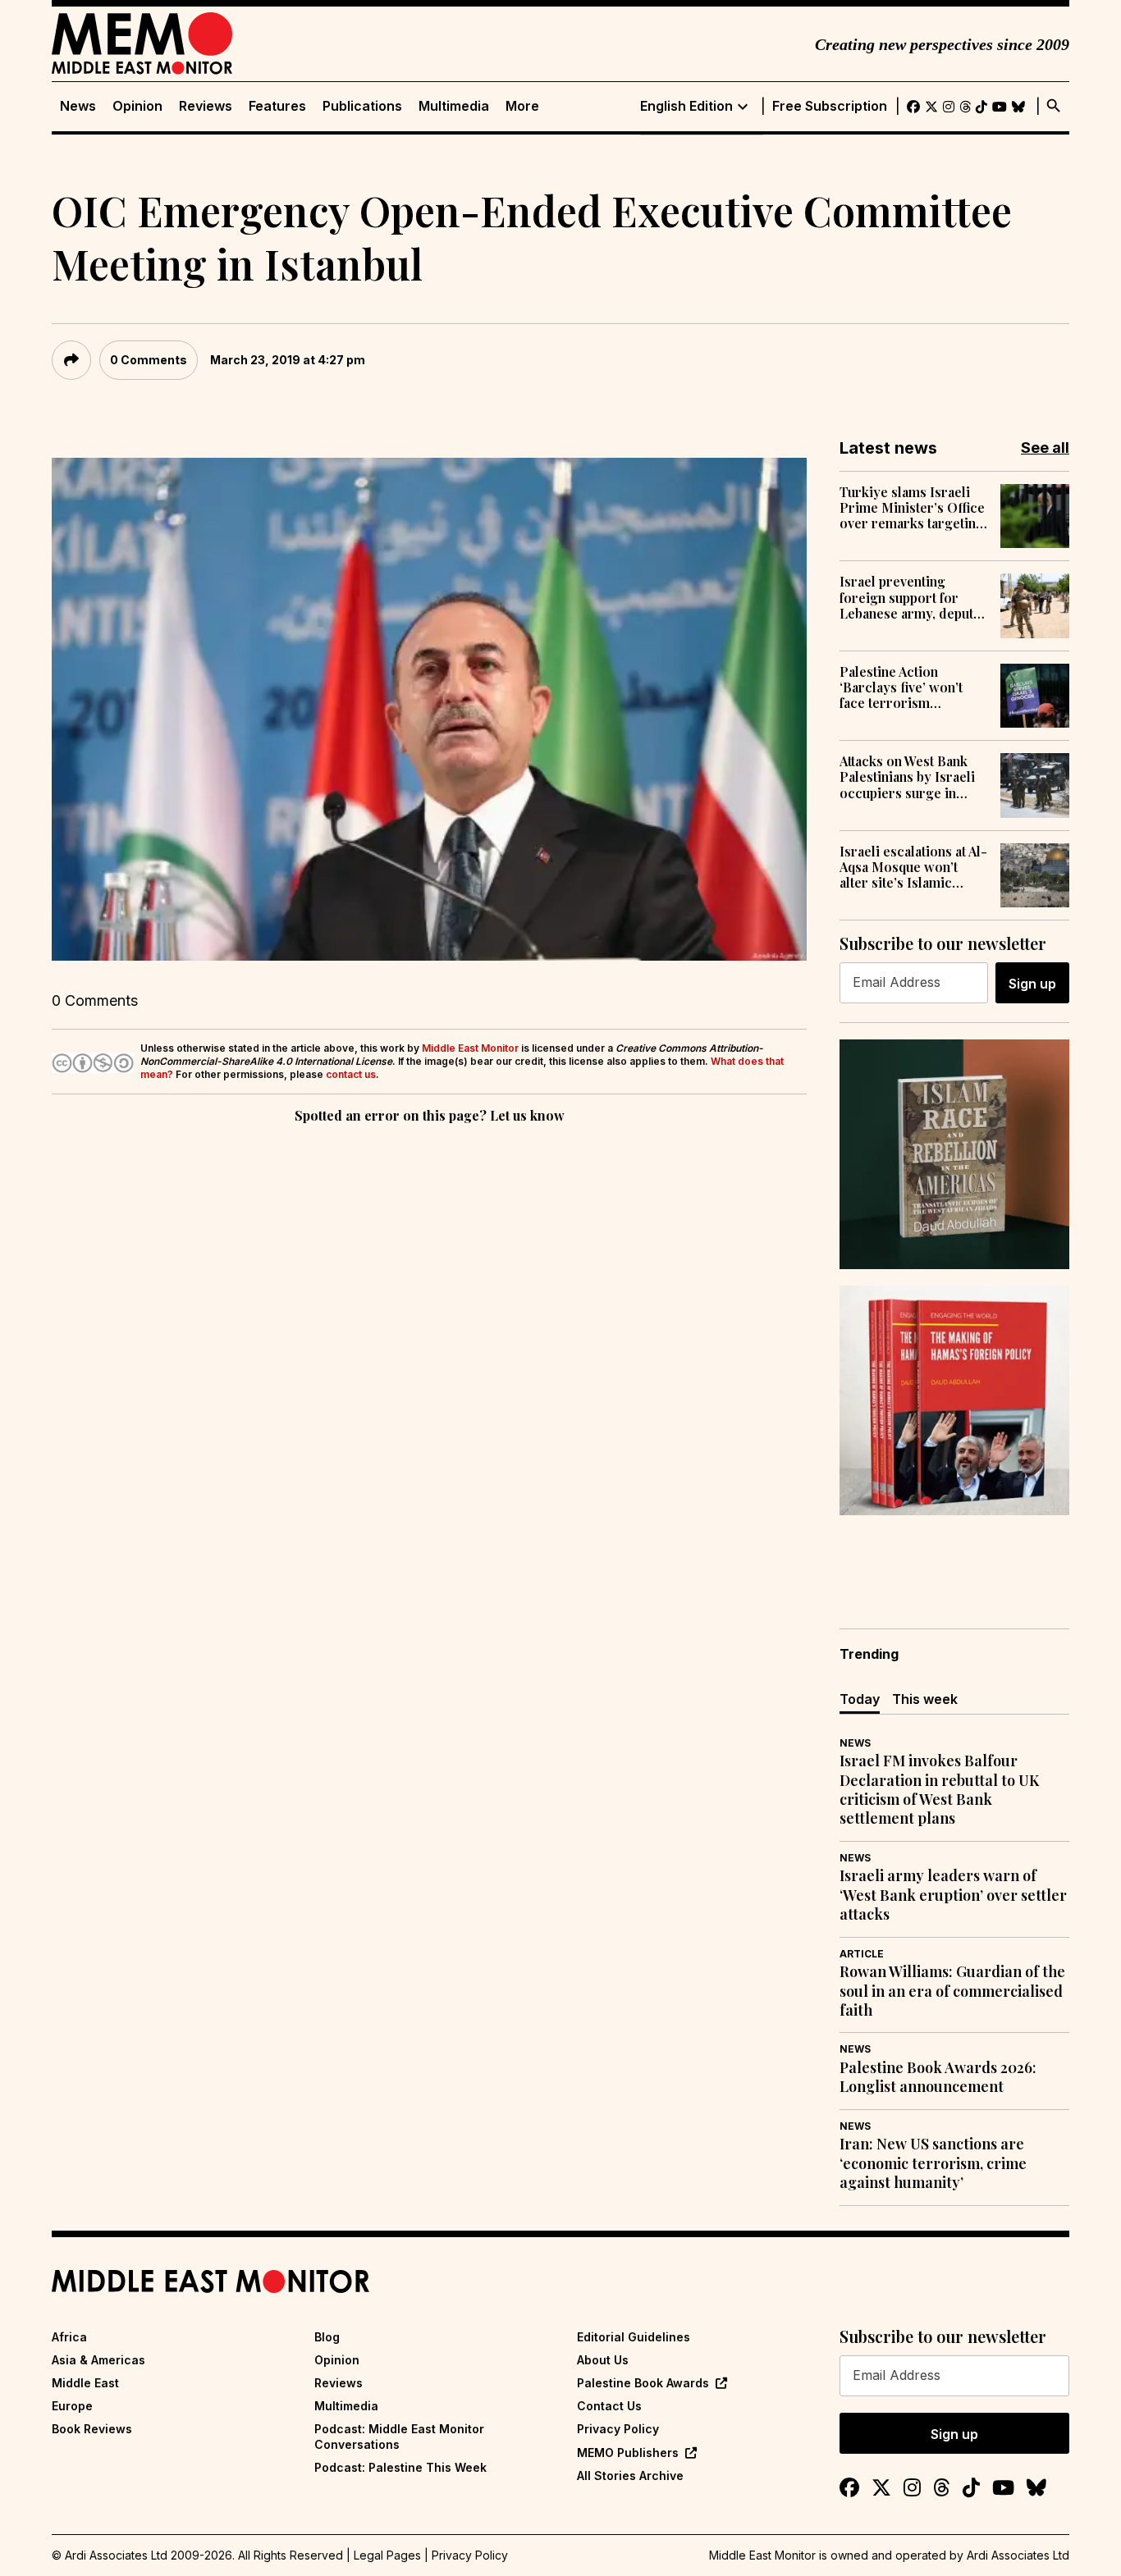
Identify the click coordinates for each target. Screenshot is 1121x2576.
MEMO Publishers (628, 2453)
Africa (69, 2337)
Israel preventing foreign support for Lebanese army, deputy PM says (910, 597)
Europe (72, 2406)
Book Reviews (92, 2429)
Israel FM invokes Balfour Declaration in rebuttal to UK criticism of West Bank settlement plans (939, 1790)
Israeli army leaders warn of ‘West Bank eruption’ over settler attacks (953, 1895)
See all (1045, 448)
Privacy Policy (618, 2429)
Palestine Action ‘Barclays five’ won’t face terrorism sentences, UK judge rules (902, 687)
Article (862, 1954)
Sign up (1032, 984)
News (78, 106)
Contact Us (609, 2406)
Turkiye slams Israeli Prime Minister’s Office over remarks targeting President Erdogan (912, 508)
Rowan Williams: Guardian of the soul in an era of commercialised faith (952, 1991)
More (522, 106)
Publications (362, 106)
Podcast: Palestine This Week (400, 2467)
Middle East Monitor (470, 1048)
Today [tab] (860, 1699)
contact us (351, 1074)
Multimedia (454, 106)
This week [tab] (925, 1699)
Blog (327, 2337)
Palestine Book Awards (643, 2383)
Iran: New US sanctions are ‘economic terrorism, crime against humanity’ (933, 2163)
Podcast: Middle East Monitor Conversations (399, 2436)
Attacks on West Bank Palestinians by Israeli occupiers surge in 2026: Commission (907, 777)
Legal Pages (387, 2555)
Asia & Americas (98, 2360)
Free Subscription (830, 106)
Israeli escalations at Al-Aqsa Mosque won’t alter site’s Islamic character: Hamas (913, 867)
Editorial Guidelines (634, 2337)
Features (277, 106)
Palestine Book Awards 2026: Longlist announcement (938, 2077)
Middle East (85, 2383)
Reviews (206, 106)
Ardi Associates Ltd (1018, 2555)
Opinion (137, 106)
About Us (603, 2360)
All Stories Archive (630, 2476)
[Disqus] (429, 1353)
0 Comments (149, 360)
